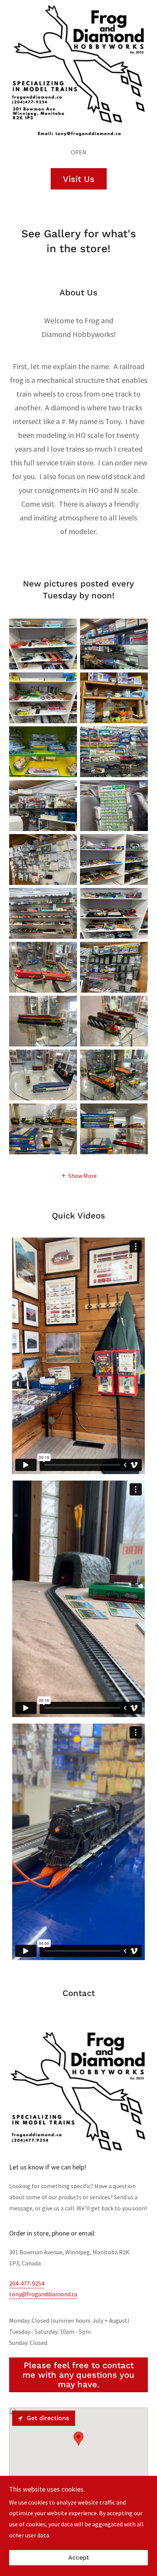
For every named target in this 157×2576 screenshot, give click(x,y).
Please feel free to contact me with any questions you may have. (78, 2375)
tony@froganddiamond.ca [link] (43, 2294)
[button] (79, 1175)
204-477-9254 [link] (27, 2283)
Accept (79, 2558)
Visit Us (79, 179)
